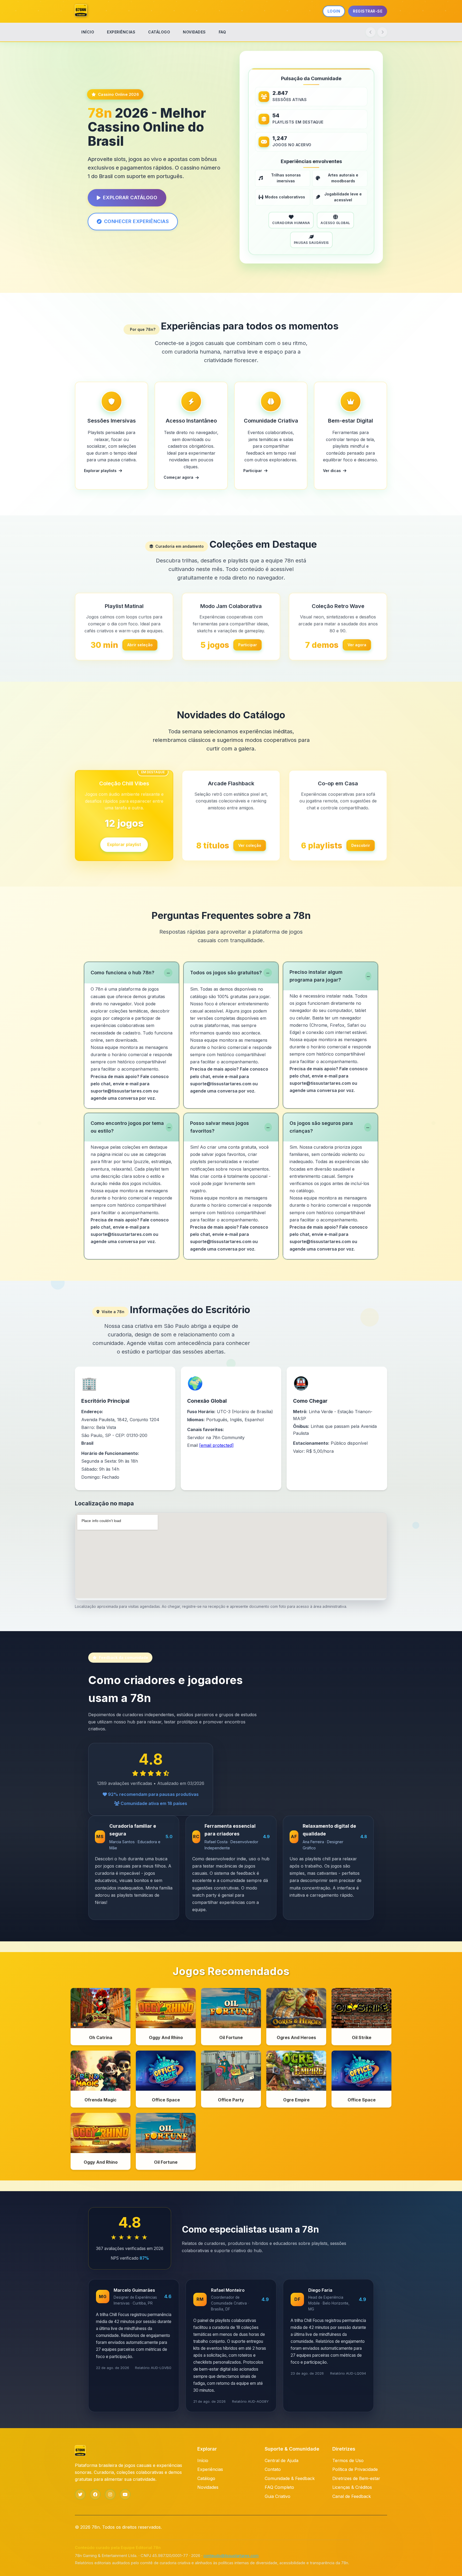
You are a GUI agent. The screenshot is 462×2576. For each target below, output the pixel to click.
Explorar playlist (124, 846)
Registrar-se (368, 11)
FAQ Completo (279, 2487)
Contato (273, 2469)
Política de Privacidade (355, 2469)
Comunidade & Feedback (290, 2478)
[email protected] (216, 1445)
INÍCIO (88, 32)
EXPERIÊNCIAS (121, 32)
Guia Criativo (278, 2496)
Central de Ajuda (282, 2460)
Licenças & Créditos (352, 2487)
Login (334, 11)
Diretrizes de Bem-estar (356, 2478)
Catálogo (206, 2478)
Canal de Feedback (352, 2496)
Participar (248, 645)
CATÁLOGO (159, 32)
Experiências (210, 2469)
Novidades (208, 2487)
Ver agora (357, 645)
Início (203, 2460)
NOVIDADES (194, 32)
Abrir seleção (140, 645)
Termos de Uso (348, 2460)
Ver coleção (250, 845)
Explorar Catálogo (130, 198)
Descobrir (361, 845)
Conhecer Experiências (136, 221)
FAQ (222, 32)
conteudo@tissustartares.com (231, 2556)
